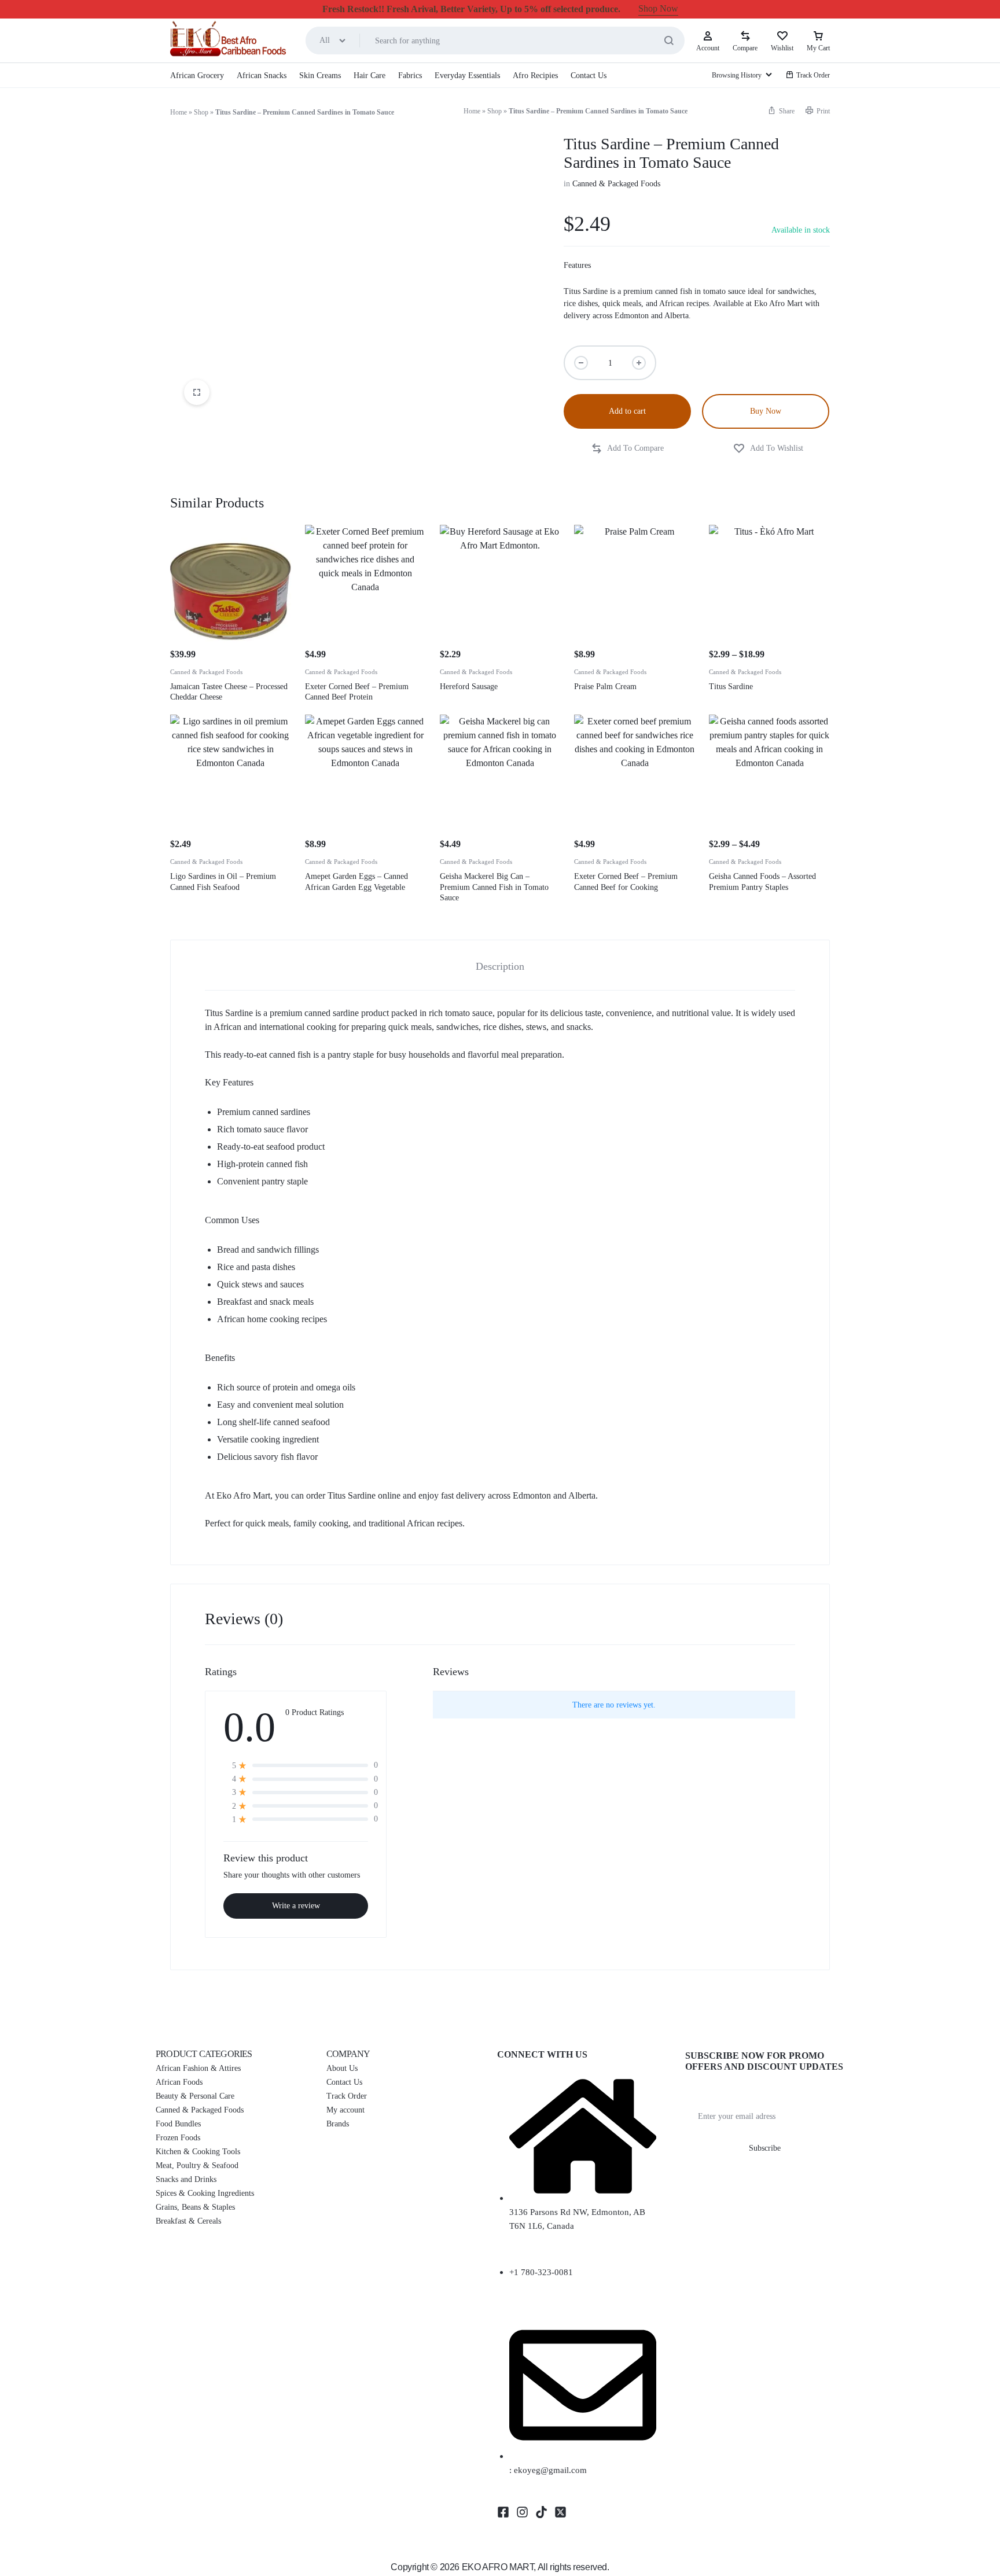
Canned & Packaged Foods (616, 184)
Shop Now (658, 8)
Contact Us (589, 76)
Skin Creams (320, 76)
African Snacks (262, 76)
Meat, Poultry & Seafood (197, 2165)
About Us (342, 2068)
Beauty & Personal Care (195, 2096)
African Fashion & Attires (198, 2068)
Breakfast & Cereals (188, 2221)
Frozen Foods (178, 2138)
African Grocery (197, 76)
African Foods (179, 2082)
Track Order (813, 75)
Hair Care (370, 76)
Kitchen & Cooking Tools (198, 2152)
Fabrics (410, 76)
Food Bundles (178, 2124)
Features (577, 265)
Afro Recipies (535, 76)
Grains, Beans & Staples (195, 2207)
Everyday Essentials (467, 76)
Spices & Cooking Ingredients (205, 2193)
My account (345, 2110)
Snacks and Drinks (186, 2179)
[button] (781, 111)
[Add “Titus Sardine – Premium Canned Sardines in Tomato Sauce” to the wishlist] (768, 449)
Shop (201, 112)
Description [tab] (500, 966)
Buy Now (766, 411)
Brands (338, 2124)
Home (179, 112)
